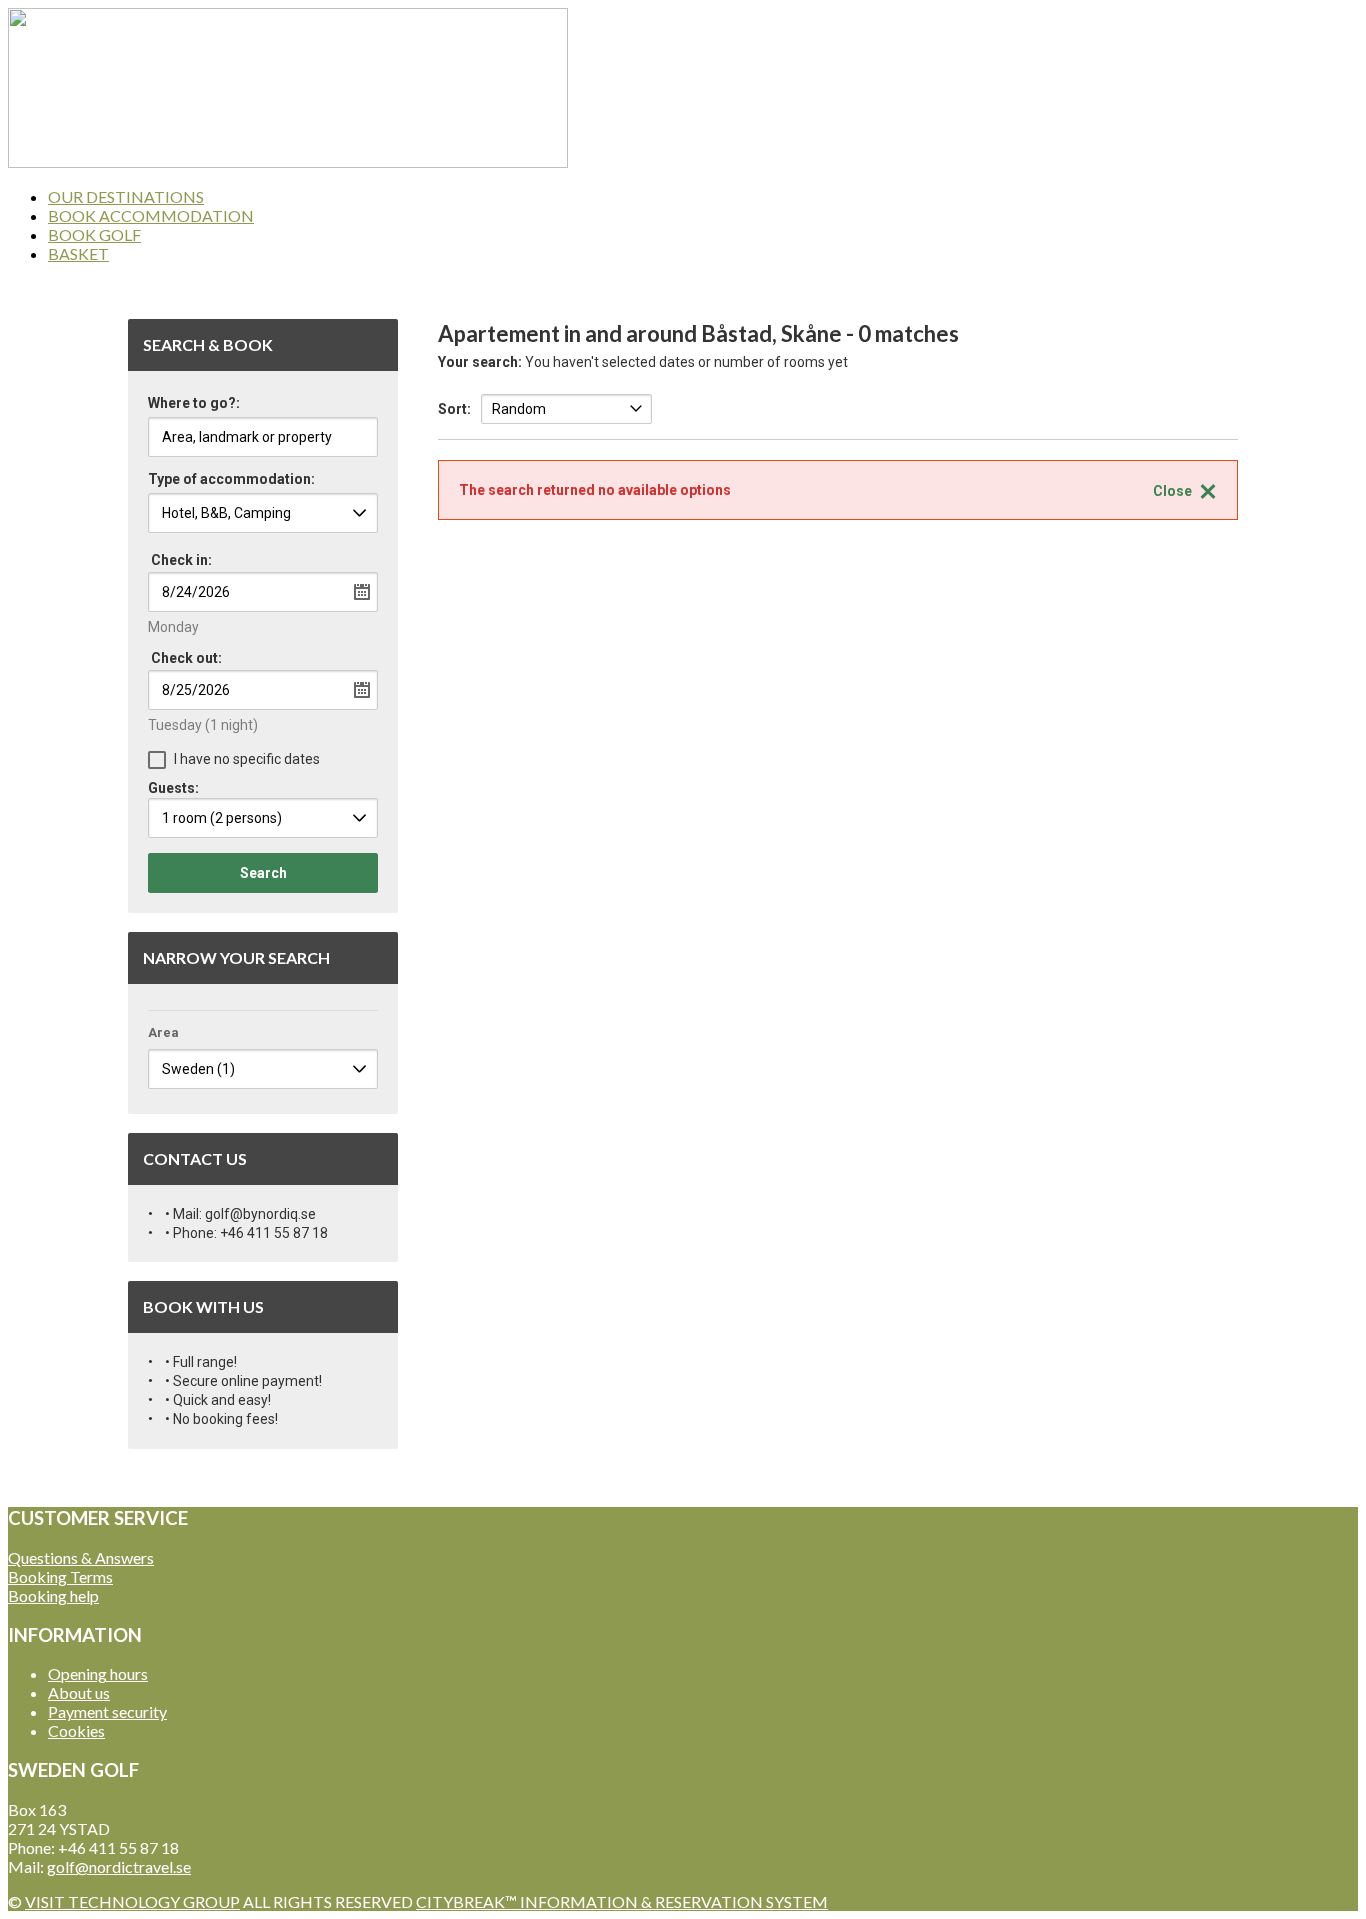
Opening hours (98, 1673)
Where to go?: (194, 403)
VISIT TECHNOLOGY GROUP (132, 1901)
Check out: (186, 658)
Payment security (107, 1711)
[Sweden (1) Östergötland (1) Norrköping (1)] (263, 1069)
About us (79, 1692)
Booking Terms (60, 1576)
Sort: (454, 409)
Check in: (181, 560)
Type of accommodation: (231, 479)
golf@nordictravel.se (119, 1866)
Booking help (53, 1595)
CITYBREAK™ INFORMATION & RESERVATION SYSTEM (622, 1901)
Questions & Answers (81, 1557)
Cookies (76, 1730)
